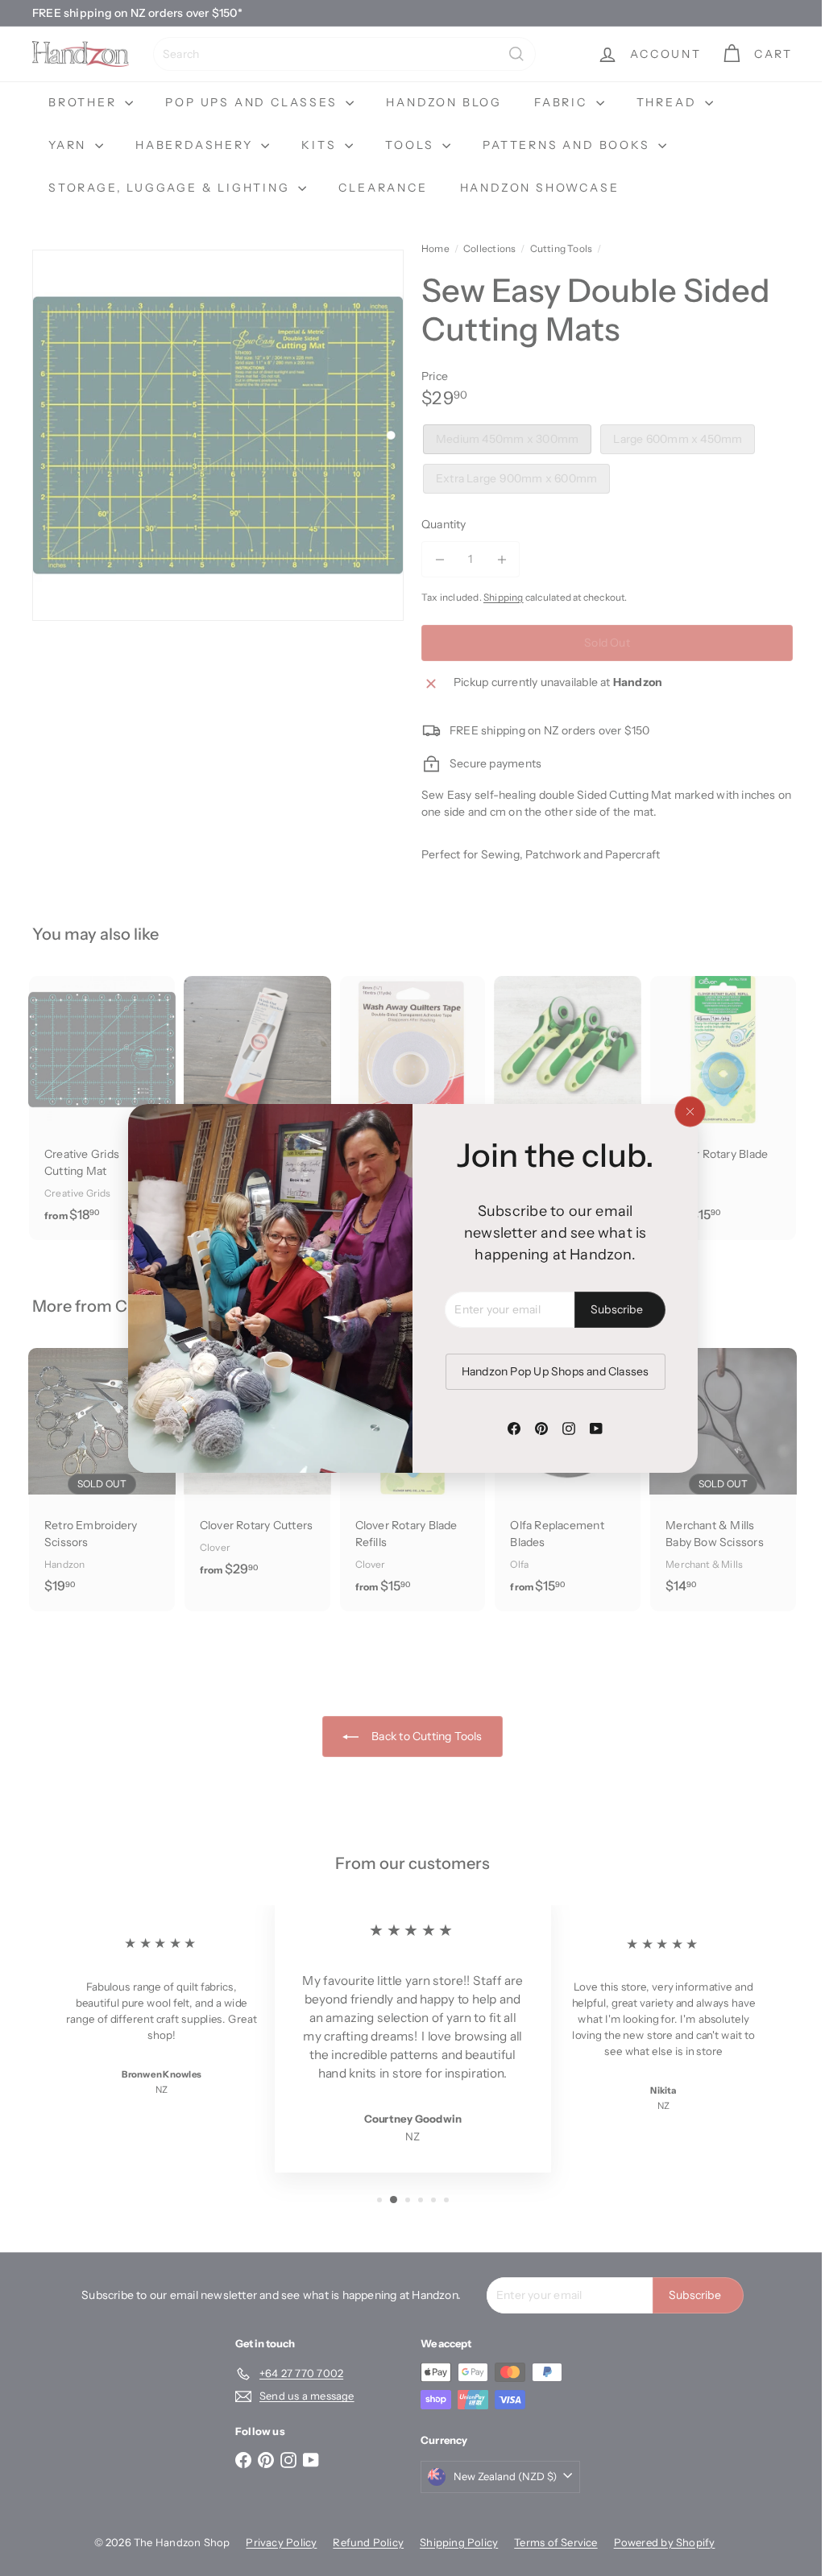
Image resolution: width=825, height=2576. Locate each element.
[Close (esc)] (683, 1111)
